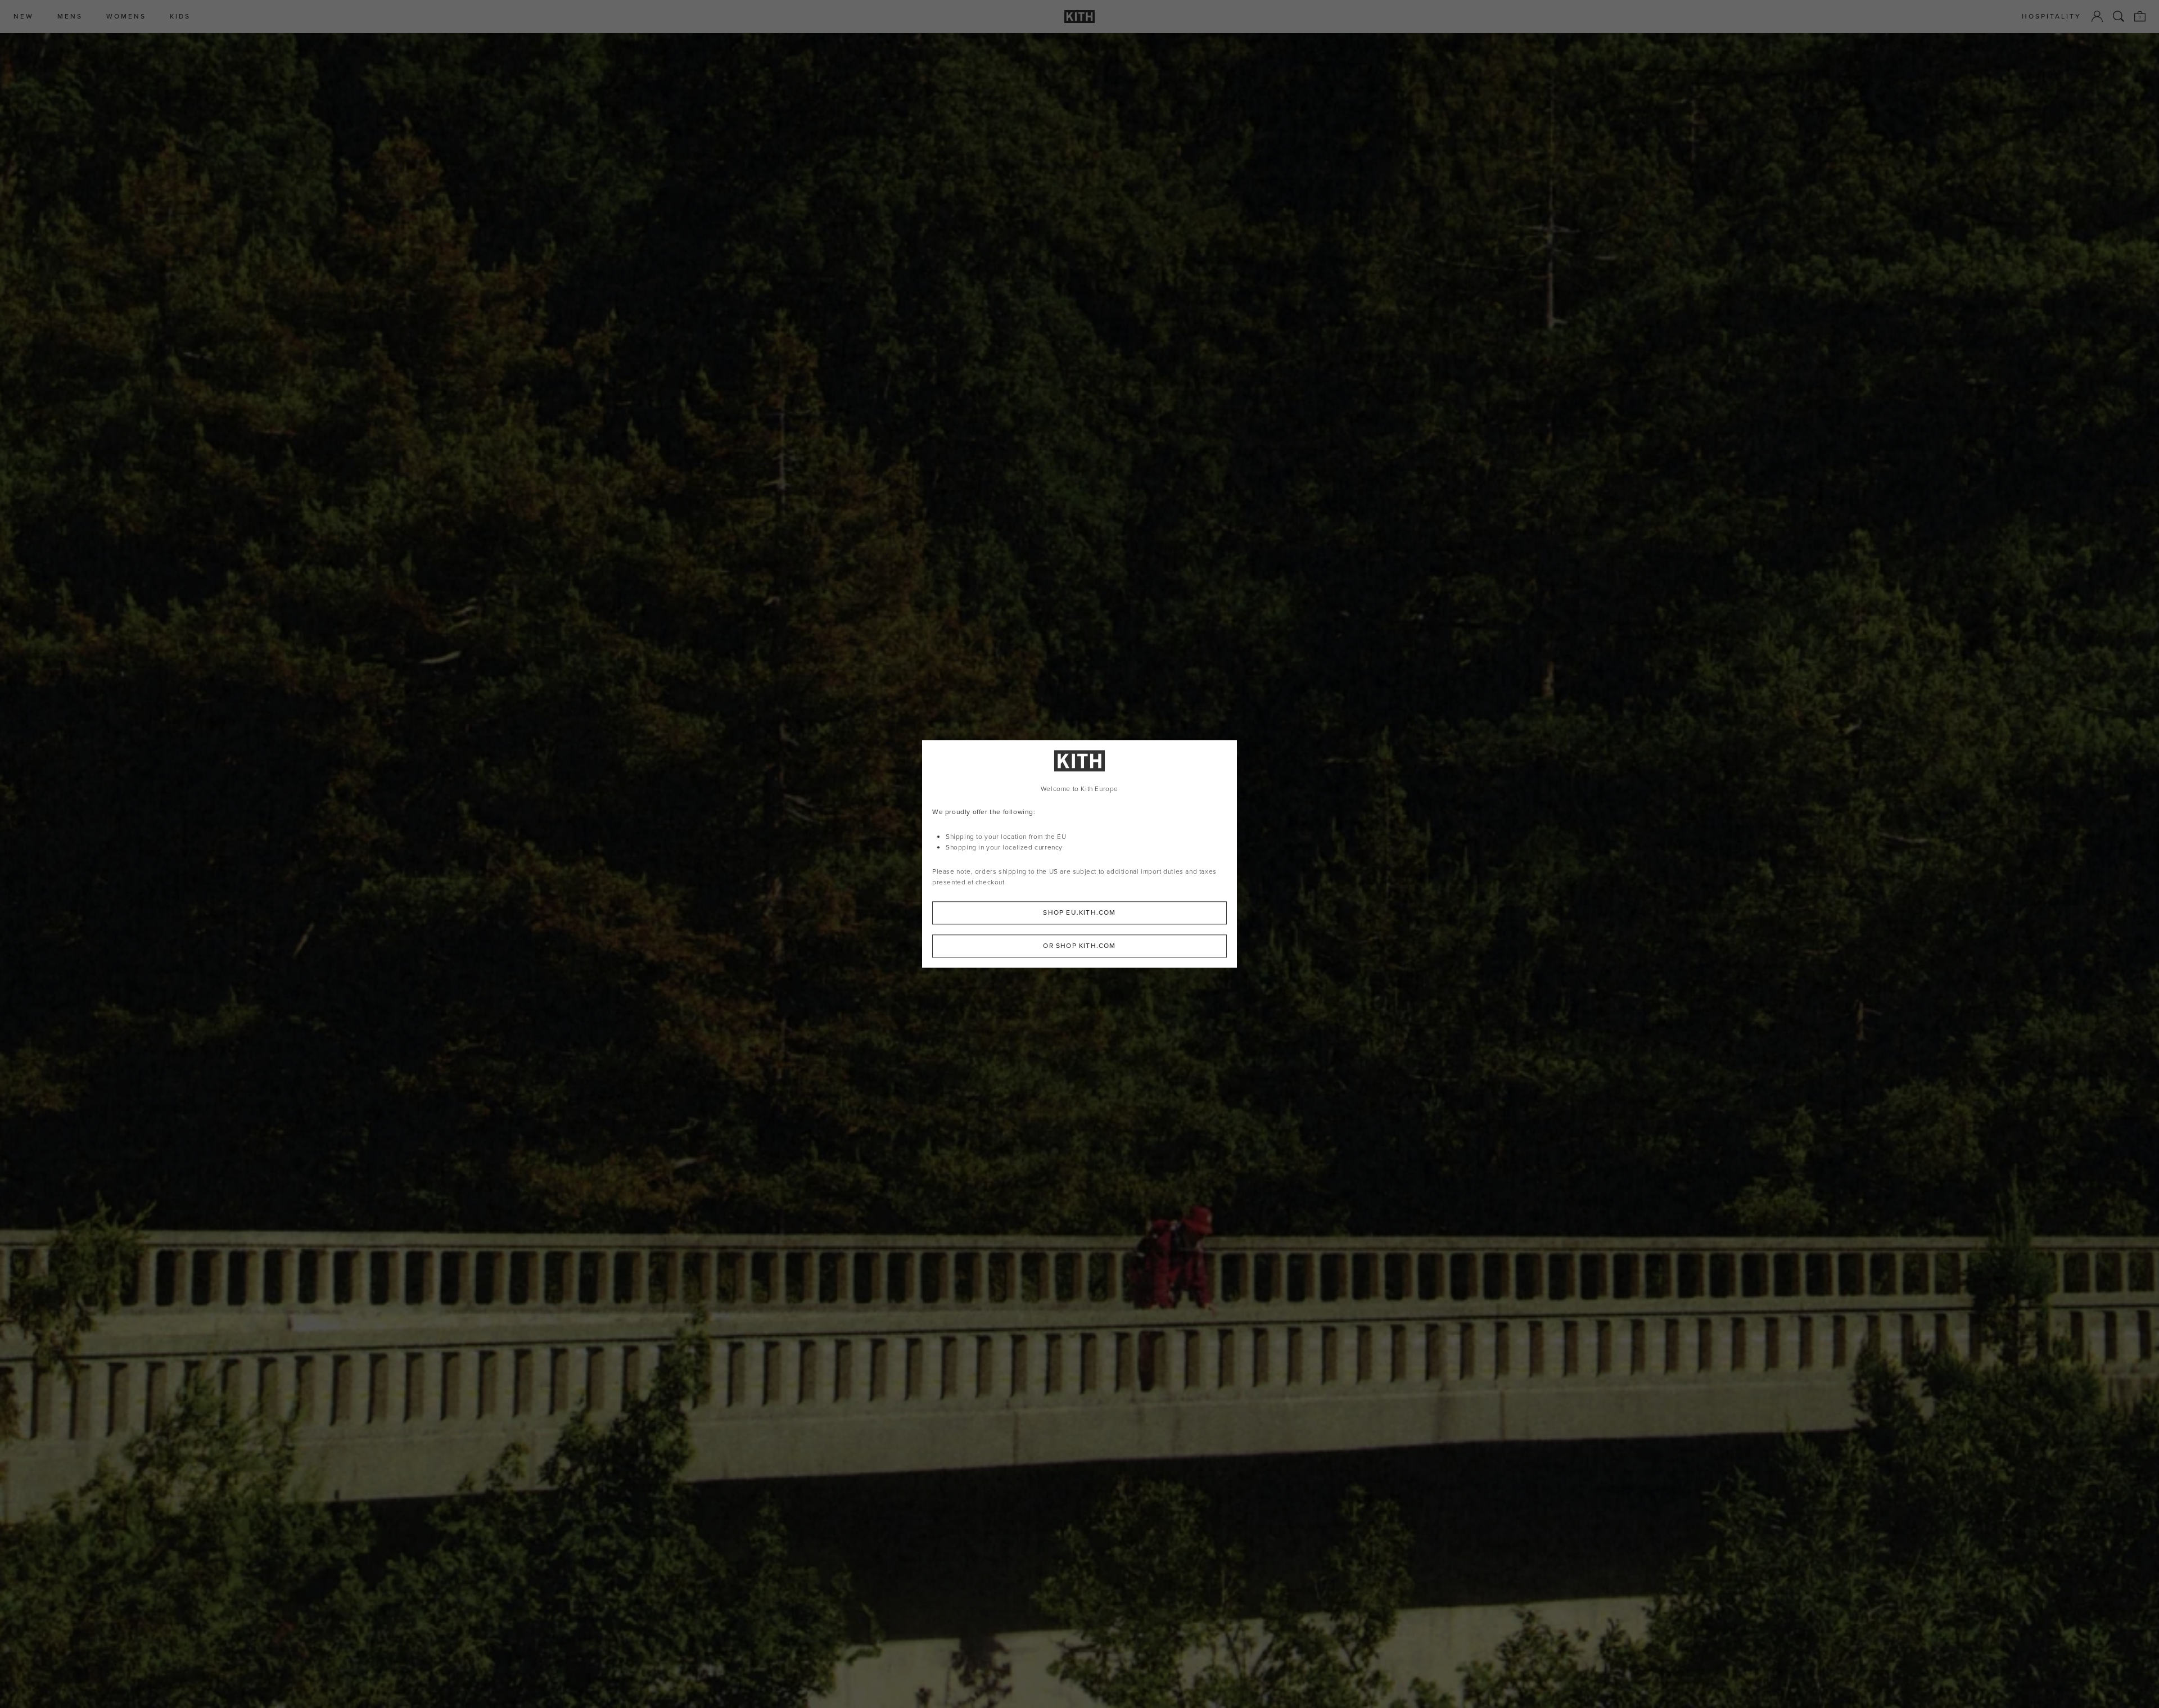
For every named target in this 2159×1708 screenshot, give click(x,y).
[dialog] (1079, 854)
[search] (2119, 16)
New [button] (24, 17)
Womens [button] (126, 17)
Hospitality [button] (2052, 17)
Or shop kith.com (1079, 946)
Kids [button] (180, 17)
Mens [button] (70, 17)
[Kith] (1079, 17)
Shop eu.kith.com (1079, 913)
